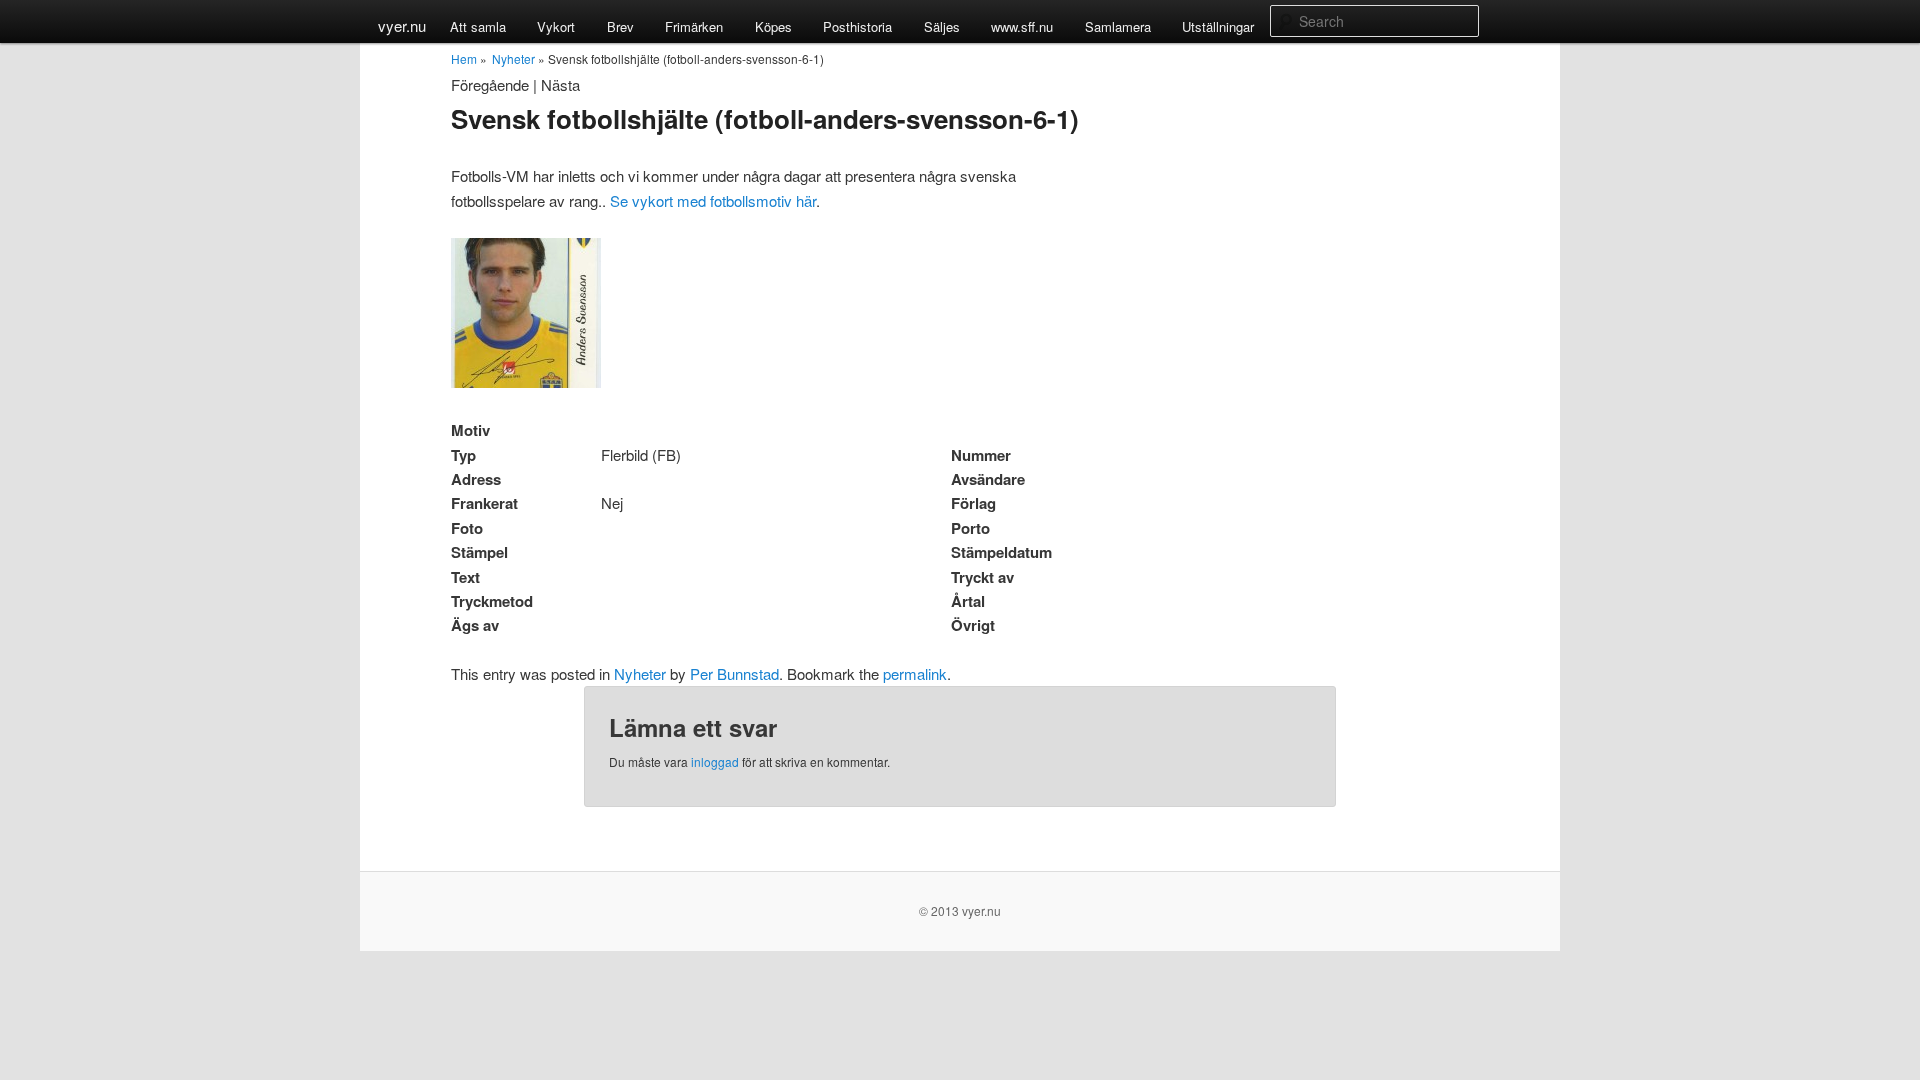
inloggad (715, 761)
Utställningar (1218, 26)
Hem (464, 58)
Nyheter (513, 58)
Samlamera (1118, 26)
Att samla (478, 26)
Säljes (942, 26)
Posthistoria (857, 26)
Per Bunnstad (734, 673)
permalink (915, 673)
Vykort (556, 26)
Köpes (773, 26)
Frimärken (694, 26)
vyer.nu (402, 25)
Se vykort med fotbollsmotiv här (713, 200)
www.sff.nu (1022, 26)
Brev (620, 26)
